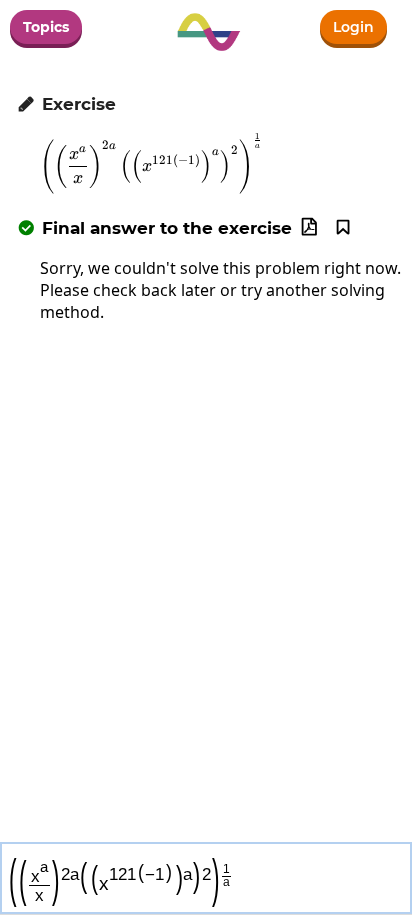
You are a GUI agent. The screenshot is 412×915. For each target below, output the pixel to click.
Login (353, 27)
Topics (46, 27)
